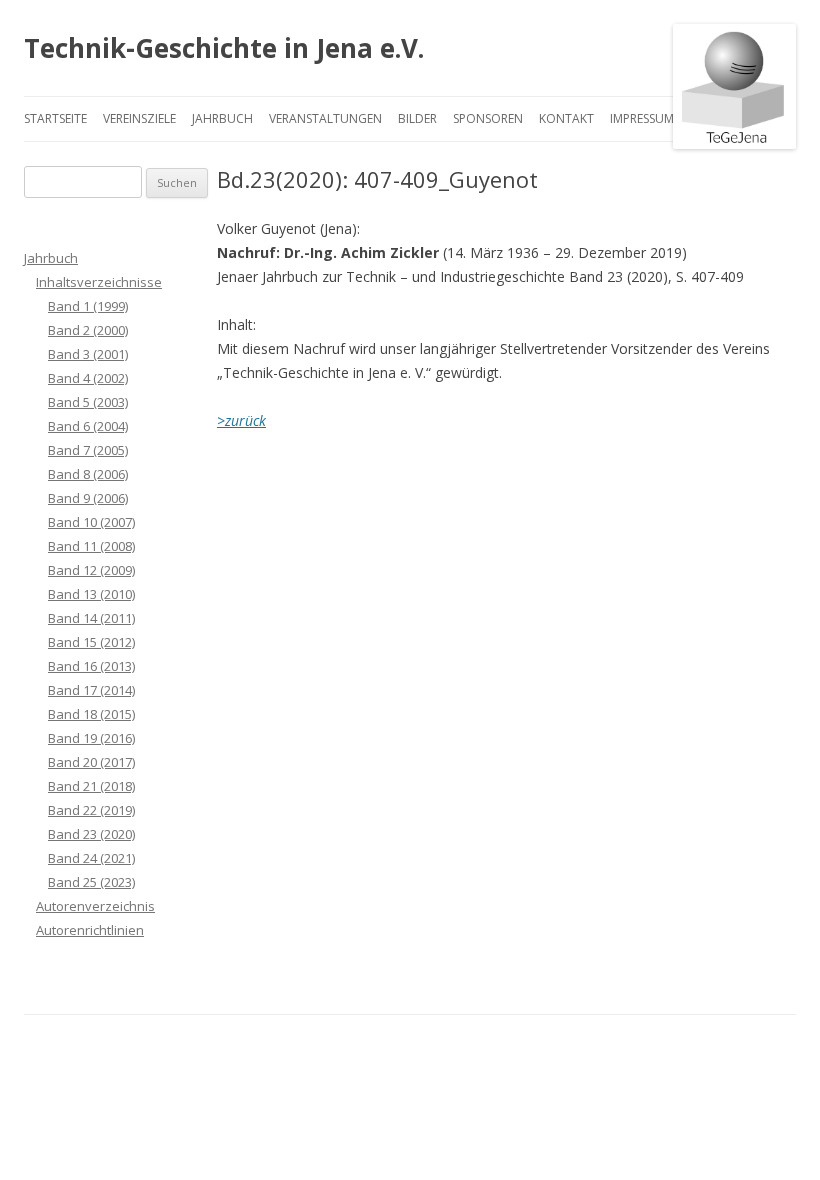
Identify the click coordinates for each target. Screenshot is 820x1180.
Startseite (55, 118)
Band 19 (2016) (91, 738)
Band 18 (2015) (91, 714)
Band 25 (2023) (91, 882)
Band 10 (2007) (91, 522)
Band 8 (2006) (88, 474)
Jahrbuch (222, 118)
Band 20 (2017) (91, 762)
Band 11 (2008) (91, 546)
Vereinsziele (139, 118)
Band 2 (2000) (88, 330)
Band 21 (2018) (91, 786)
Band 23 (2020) (91, 834)
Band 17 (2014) (91, 690)
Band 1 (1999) (88, 306)
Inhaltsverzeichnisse (99, 282)
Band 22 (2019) (91, 810)
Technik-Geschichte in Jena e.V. (224, 48)
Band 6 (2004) (88, 426)
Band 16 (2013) (91, 666)
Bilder (417, 118)
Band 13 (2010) (91, 594)
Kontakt (566, 118)
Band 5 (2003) (88, 402)
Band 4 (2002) (88, 378)
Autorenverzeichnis (95, 906)
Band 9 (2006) (88, 498)
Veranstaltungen (325, 118)
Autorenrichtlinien (90, 930)
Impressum (642, 118)
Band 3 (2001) (88, 354)
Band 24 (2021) (91, 858)
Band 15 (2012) (91, 642)
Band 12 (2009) (91, 570)
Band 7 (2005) (88, 450)
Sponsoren (488, 118)
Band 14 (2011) (91, 618)
